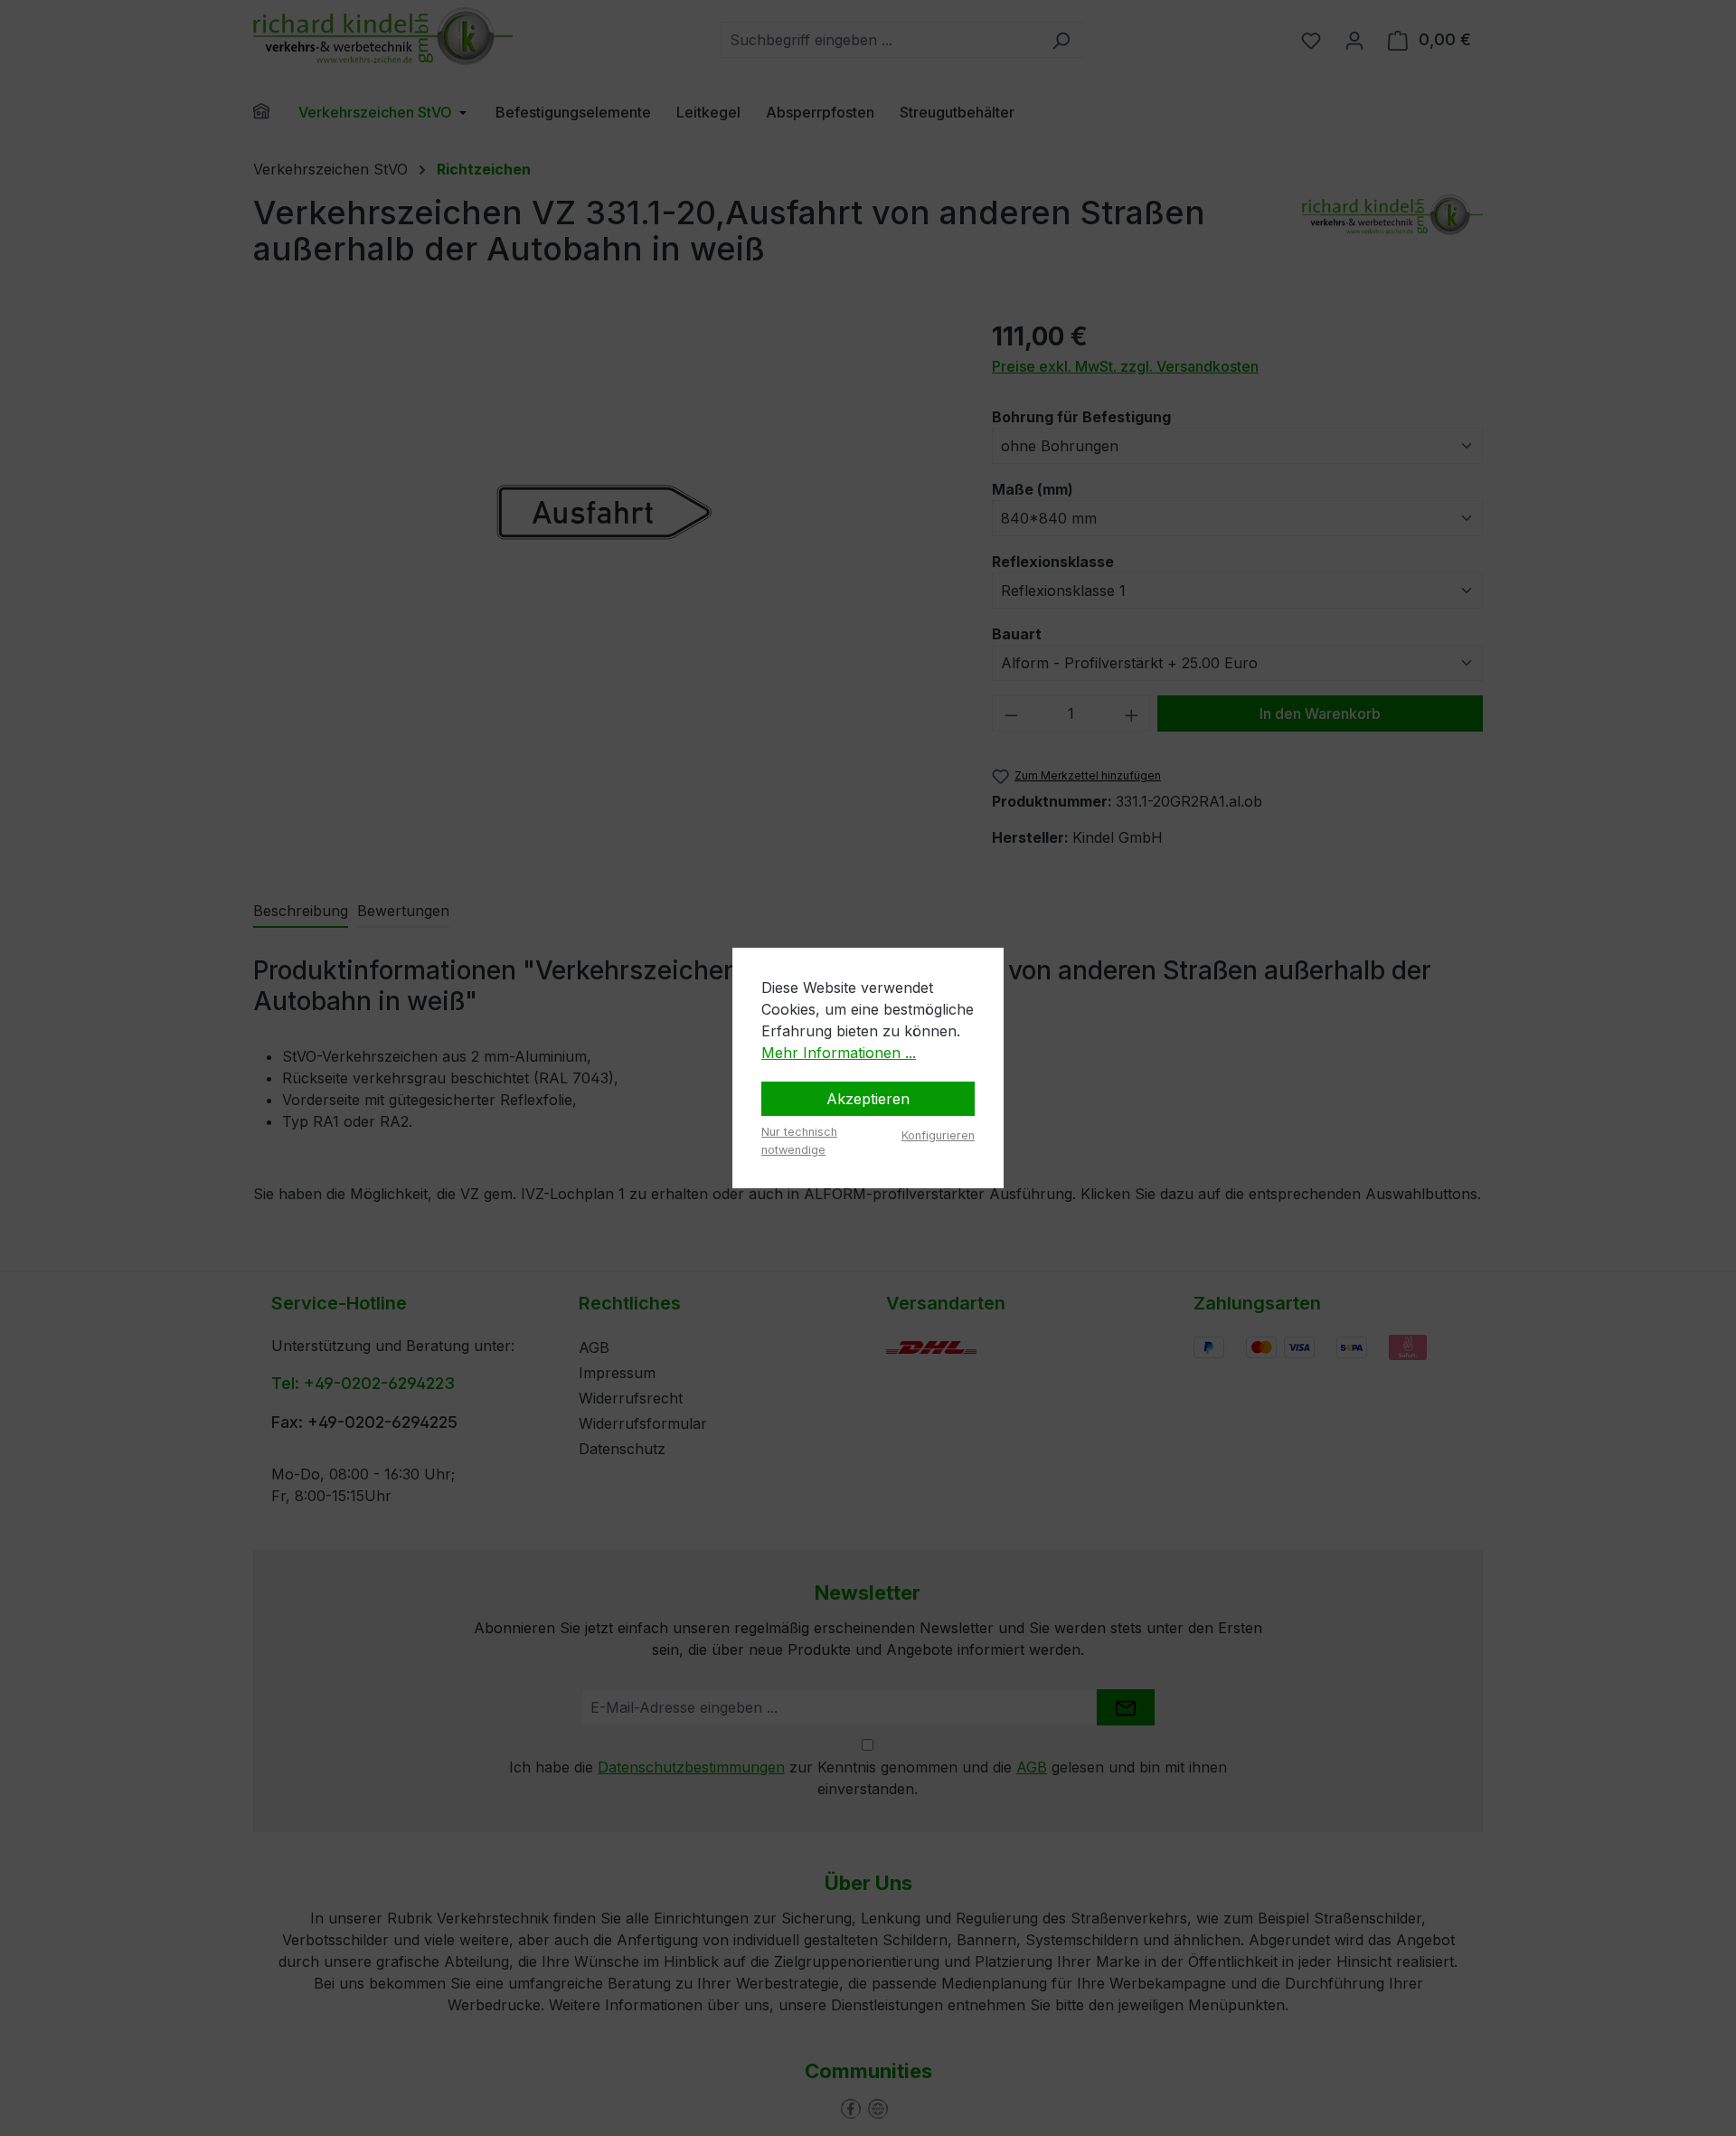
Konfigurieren (938, 1135)
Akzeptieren (868, 1099)
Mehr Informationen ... (839, 1053)
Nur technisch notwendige (799, 1140)
